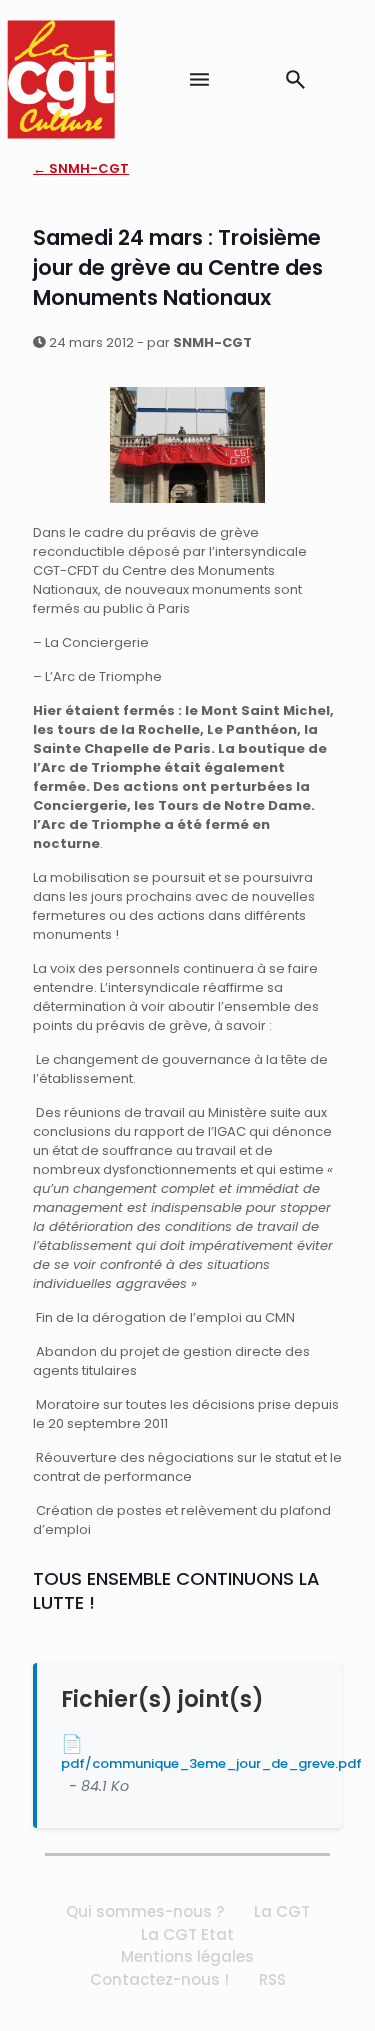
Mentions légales (187, 1956)
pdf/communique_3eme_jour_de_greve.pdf (211, 1763)
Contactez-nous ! (159, 1979)
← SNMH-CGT (81, 168)
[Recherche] (295, 79)
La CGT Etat (187, 1934)
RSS (272, 1979)
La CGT (282, 1911)
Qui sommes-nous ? (145, 1911)
